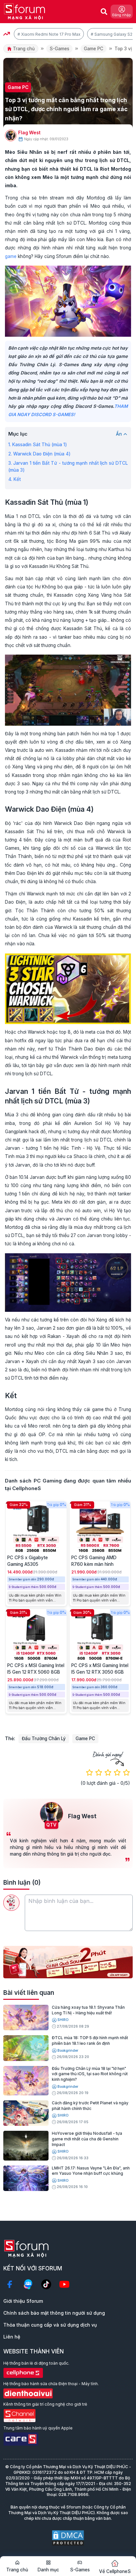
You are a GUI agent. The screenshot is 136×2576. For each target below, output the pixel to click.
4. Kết (15, 479)
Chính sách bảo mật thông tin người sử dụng (54, 2313)
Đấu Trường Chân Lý (44, 1739)
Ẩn (119, 434)
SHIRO (63, 2020)
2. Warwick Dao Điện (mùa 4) (39, 454)
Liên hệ (12, 2337)
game (11, 256)
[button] (63, 1973)
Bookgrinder (68, 2051)
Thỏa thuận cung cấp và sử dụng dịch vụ (50, 2325)
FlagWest (29, 133)
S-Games (59, 49)
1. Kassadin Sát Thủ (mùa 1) (38, 445)
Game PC (94, 49)
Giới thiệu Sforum (23, 2301)
